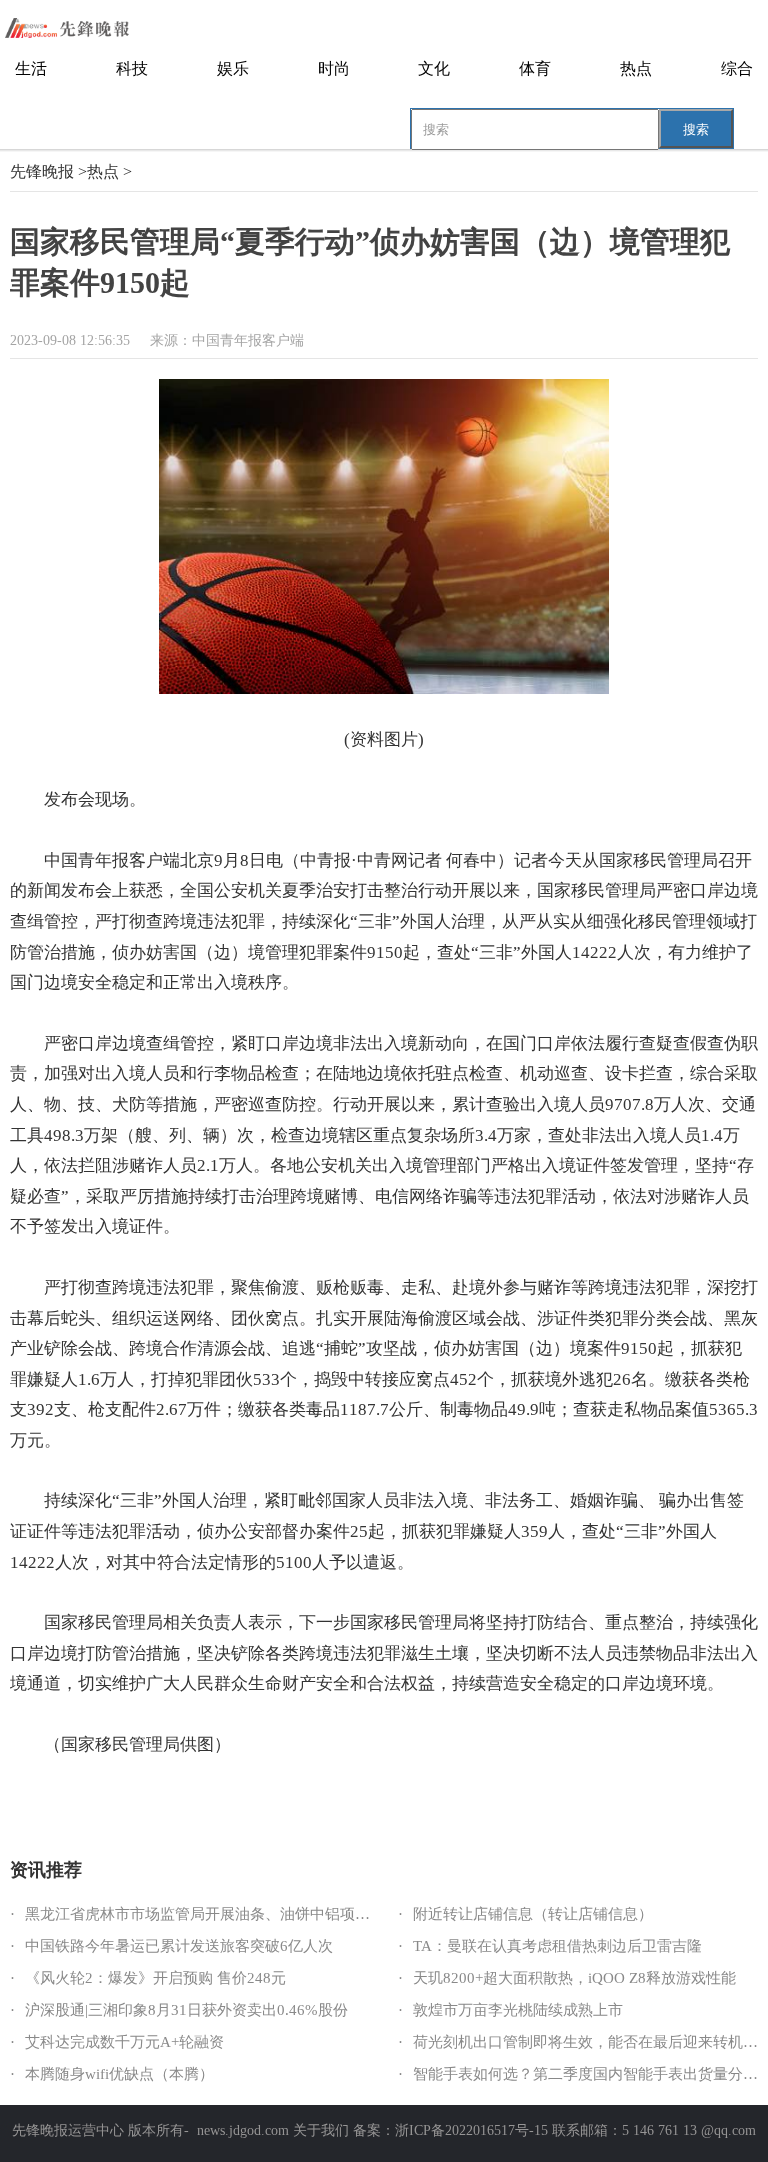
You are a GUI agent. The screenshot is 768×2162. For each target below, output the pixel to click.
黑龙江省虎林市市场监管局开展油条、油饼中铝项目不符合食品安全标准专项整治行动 (310, 1914)
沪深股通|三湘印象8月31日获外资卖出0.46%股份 (186, 2010)
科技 (132, 68)
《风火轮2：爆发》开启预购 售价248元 (155, 1978)
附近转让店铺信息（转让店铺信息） (533, 1914)
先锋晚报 (42, 171)
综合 (737, 68)
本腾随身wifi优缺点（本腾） (119, 2074)
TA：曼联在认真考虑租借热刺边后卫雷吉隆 (557, 1946)
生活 (31, 68)
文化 (434, 68)
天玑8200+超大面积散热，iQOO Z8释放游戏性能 (574, 1978)
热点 (636, 68)
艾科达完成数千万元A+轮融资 (124, 2042)
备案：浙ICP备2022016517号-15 (450, 2130)
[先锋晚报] (80, 28)
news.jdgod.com (243, 2130)
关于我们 (321, 2130)
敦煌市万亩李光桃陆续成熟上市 (518, 2010)
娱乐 (233, 68)
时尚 (334, 68)
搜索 (696, 129)
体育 (535, 68)
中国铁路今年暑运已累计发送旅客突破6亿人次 (179, 1946)
